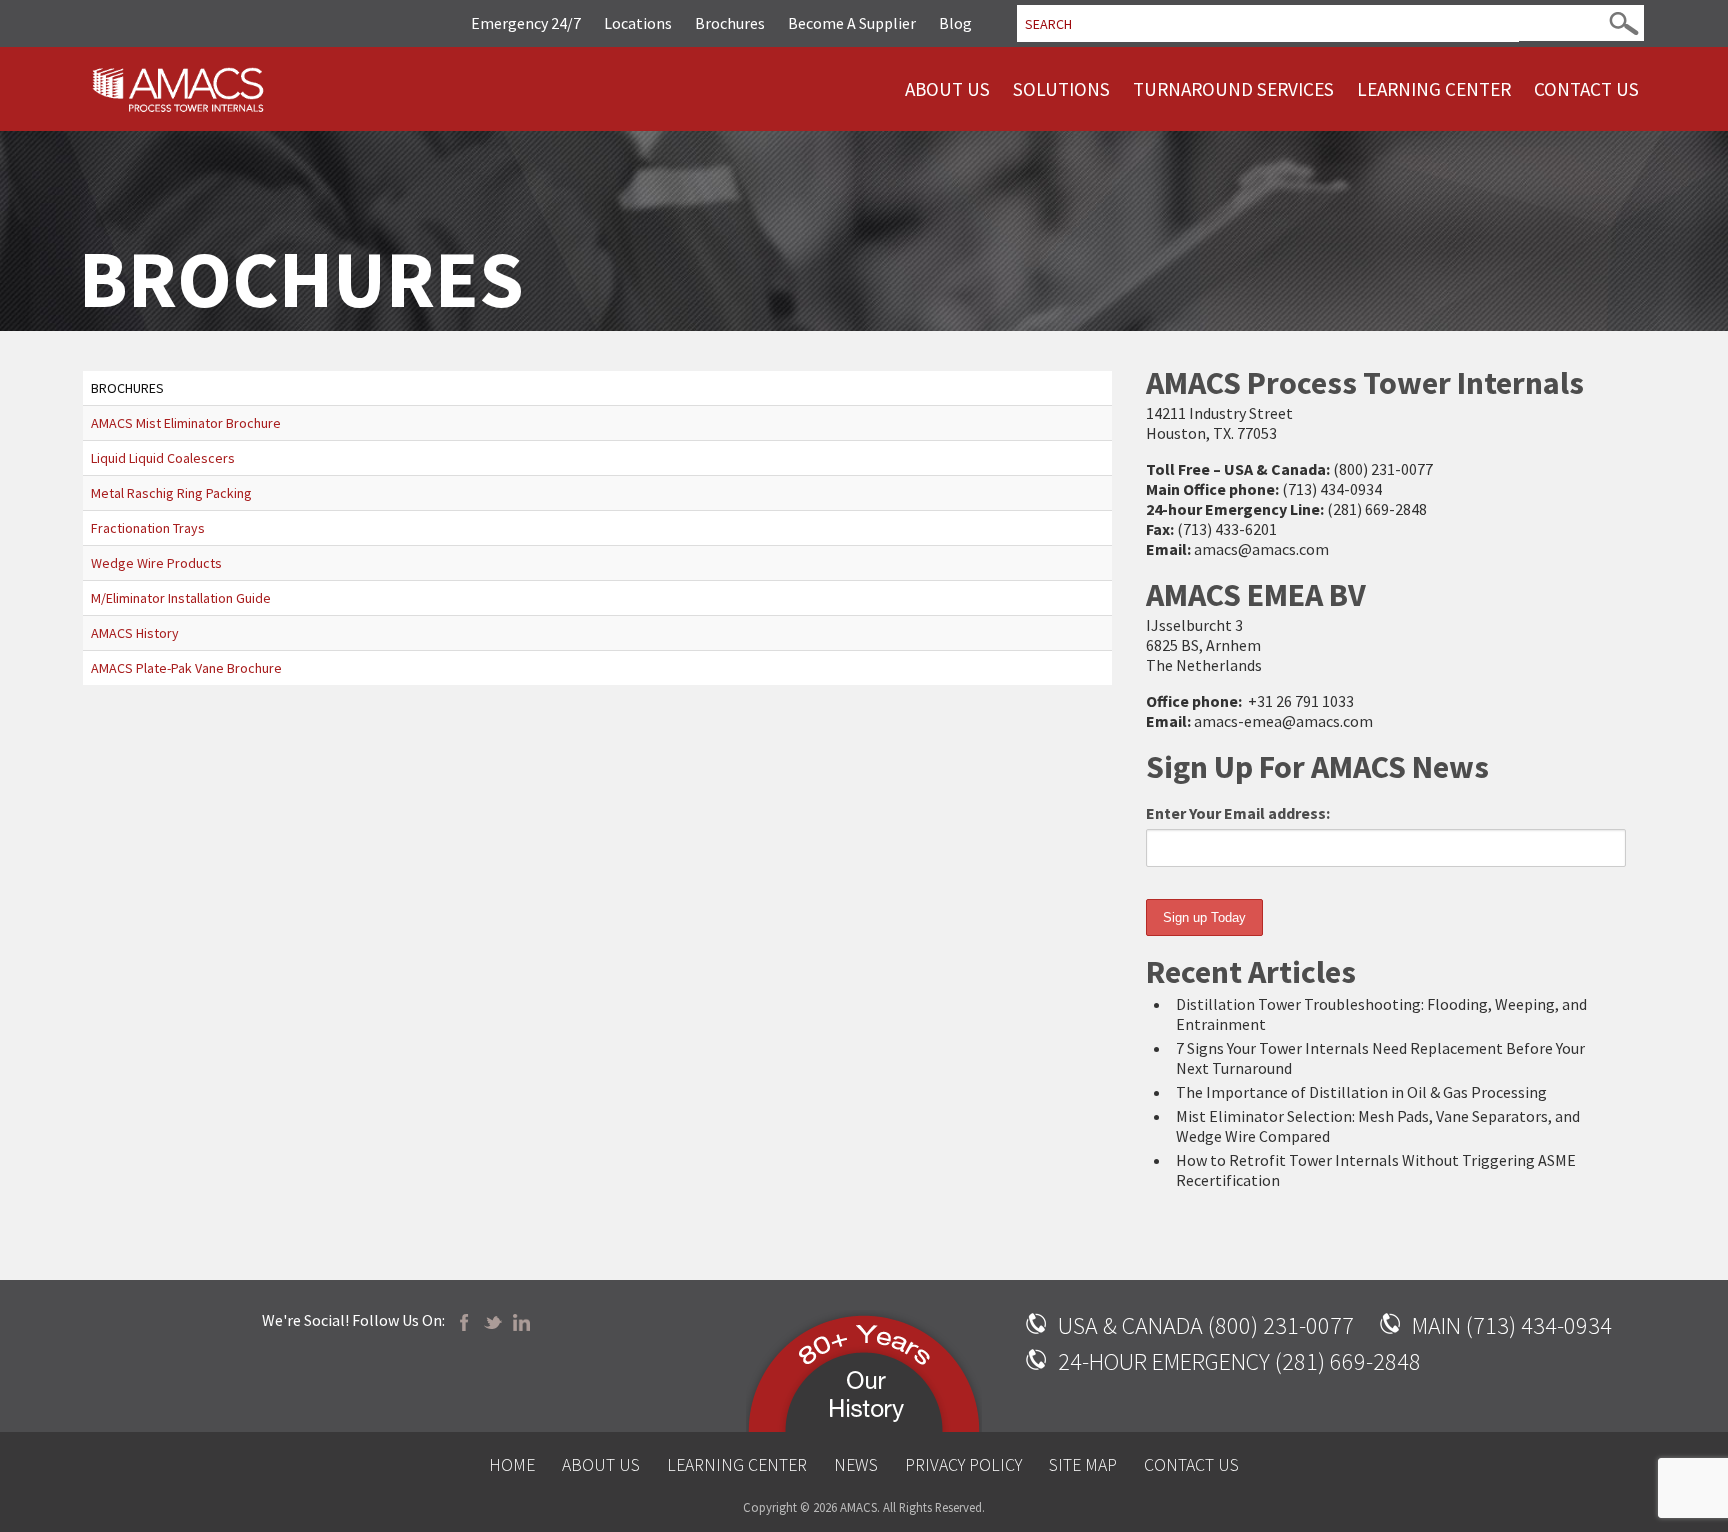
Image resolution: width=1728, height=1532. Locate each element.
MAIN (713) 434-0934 (1512, 1325)
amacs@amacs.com (1261, 549)
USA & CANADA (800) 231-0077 (1206, 1325)
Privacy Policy (963, 1465)
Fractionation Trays (148, 528)
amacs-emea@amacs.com (1283, 721)
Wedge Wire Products (156, 563)
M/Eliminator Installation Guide (181, 598)
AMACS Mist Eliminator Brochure (186, 423)
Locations (638, 23)
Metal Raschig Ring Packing (171, 493)
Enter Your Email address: (1238, 813)
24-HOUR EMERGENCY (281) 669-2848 (1239, 1361)
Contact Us (1586, 89)
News (856, 1465)
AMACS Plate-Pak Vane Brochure (186, 668)
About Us (947, 89)
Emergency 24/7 (526, 23)
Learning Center (1434, 89)
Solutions (1061, 89)
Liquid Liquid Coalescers (163, 458)
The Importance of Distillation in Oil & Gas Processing (1361, 1092)
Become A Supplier (852, 23)
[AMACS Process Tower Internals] (179, 86)
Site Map (1083, 1465)
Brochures (730, 23)
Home (512, 1465)
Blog (955, 23)
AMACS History (135, 633)
